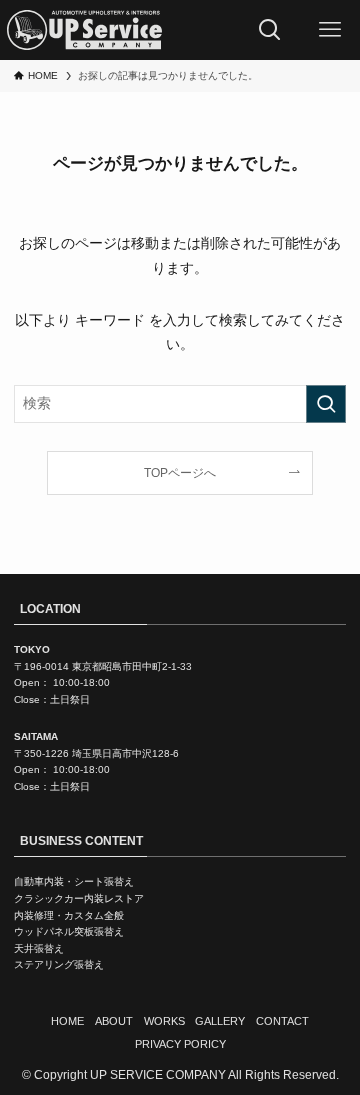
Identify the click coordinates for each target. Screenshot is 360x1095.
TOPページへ (180, 473)
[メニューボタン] (330, 30)
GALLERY (220, 1021)
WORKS (164, 1021)
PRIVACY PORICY (180, 1044)
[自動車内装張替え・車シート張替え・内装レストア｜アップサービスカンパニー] (84, 30)
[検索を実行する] (326, 403)
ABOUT (114, 1021)
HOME (67, 1021)
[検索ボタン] (270, 30)
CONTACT (282, 1021)
